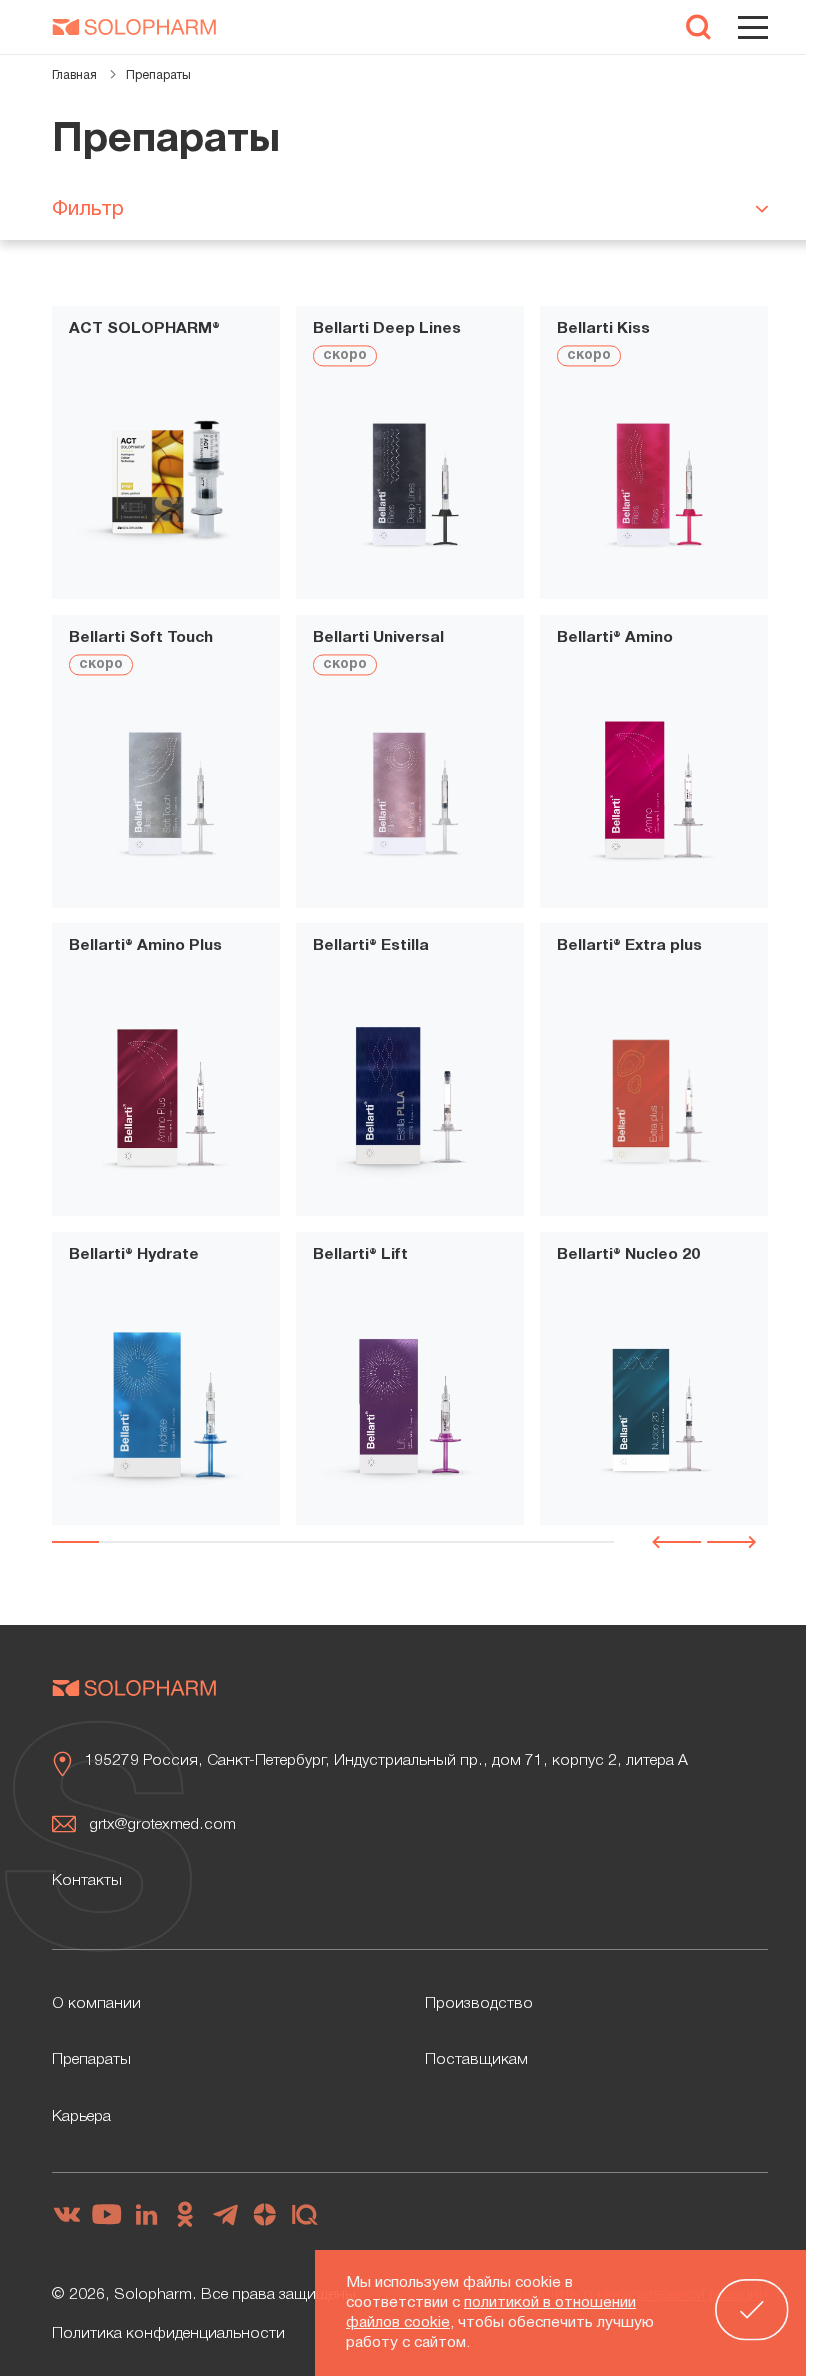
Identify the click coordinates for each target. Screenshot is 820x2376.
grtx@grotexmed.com (162, 1825)
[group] (166, 485)
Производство (479, 2004)
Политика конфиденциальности (168, 2334)
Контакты (87, 1881)
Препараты (91, 2060)
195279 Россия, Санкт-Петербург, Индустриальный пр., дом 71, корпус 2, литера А (386, 1761)
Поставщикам (476, 2060)
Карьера (81, 2117)
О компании (96, 2004)
